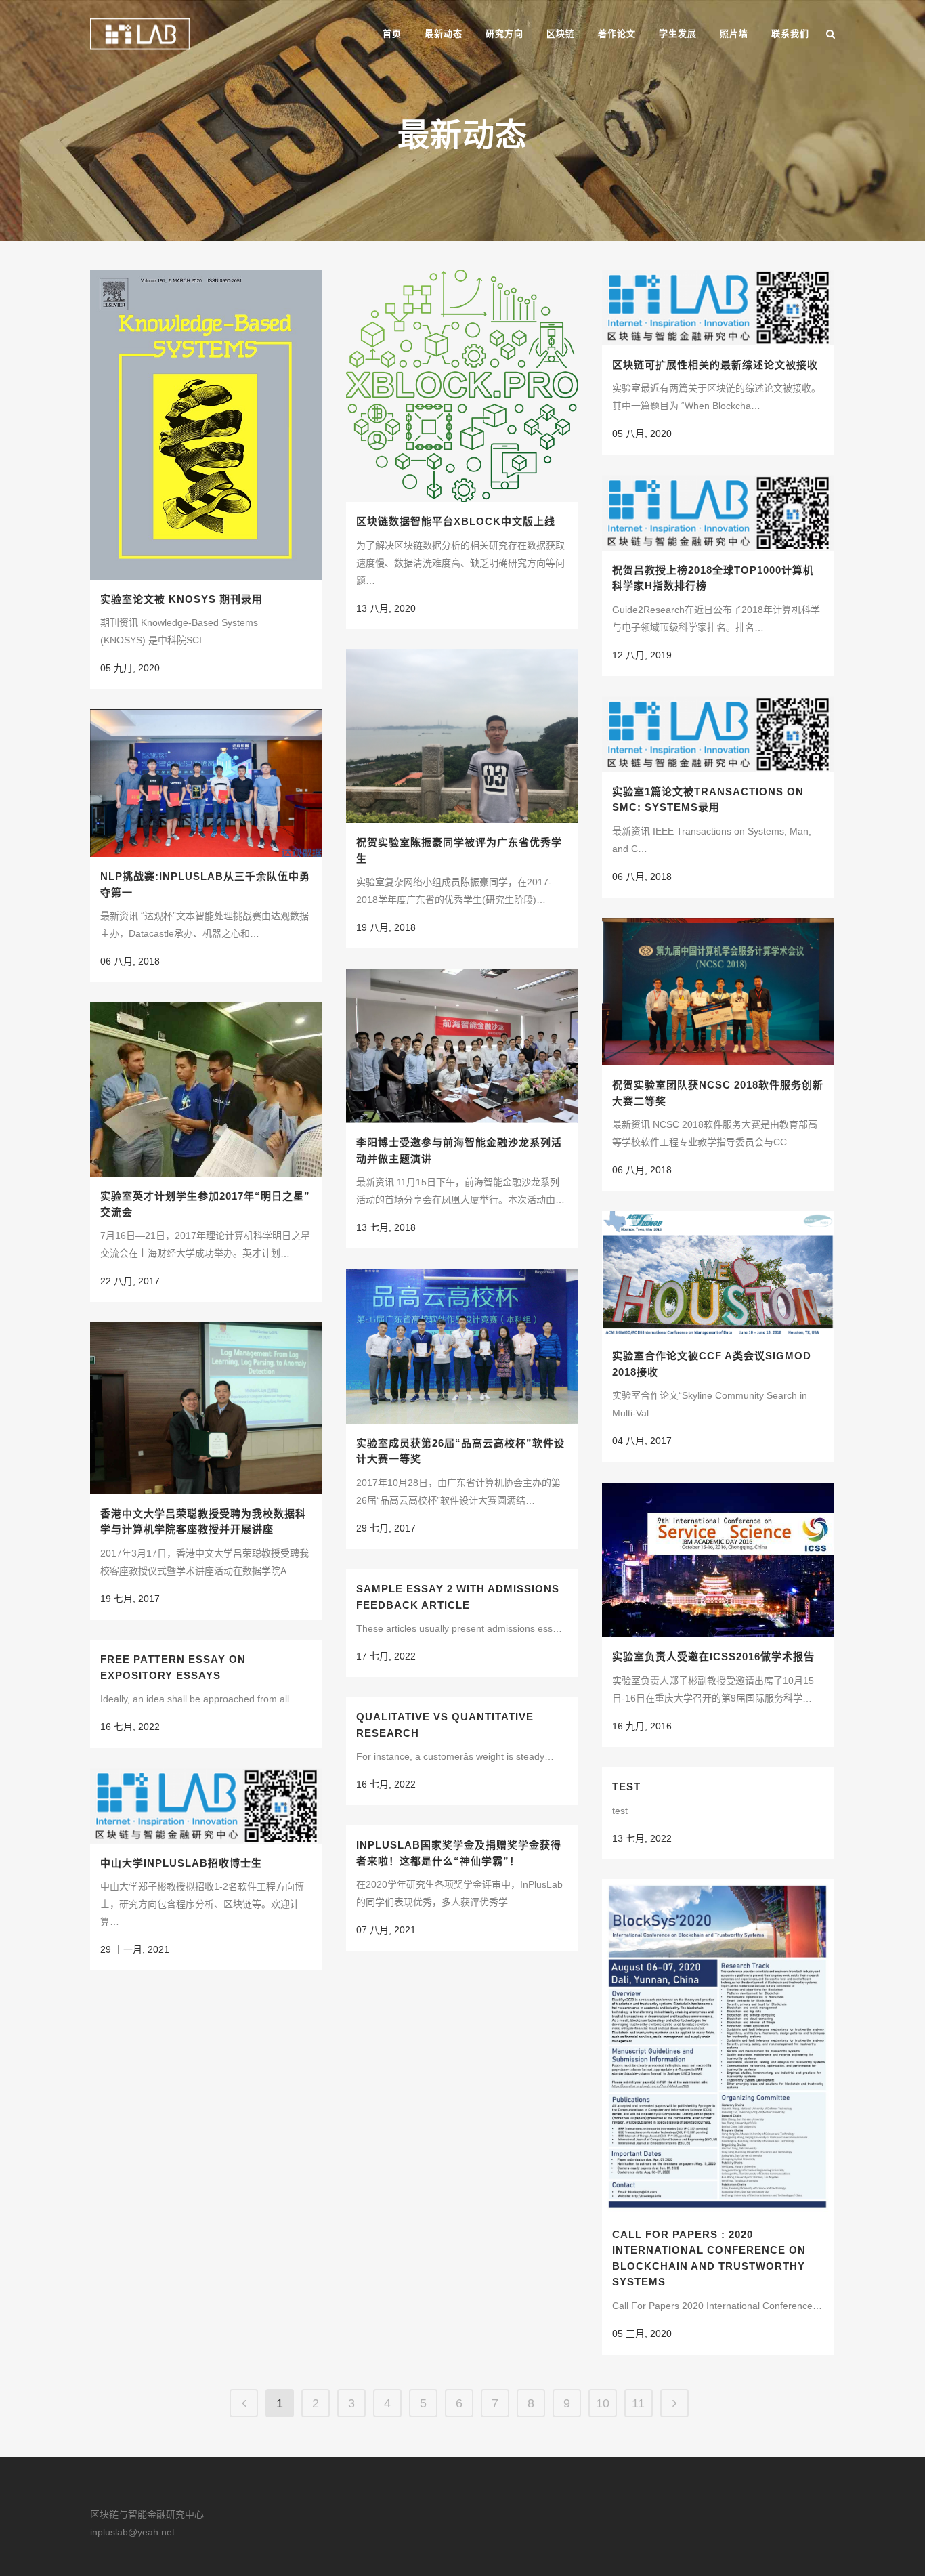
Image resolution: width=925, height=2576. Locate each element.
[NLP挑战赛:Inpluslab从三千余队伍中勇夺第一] (206, 783)
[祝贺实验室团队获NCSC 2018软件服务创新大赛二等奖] (718, 992)
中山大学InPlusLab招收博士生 (181, 1863)
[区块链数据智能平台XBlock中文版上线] (462, 386)
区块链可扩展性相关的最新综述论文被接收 (715, 365)
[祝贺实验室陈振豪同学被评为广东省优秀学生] (462, 736)
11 (638, 2403)
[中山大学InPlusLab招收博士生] (206, 1806)
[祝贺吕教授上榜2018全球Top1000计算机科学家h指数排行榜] (718, 513)
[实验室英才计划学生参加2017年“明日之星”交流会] (206, 1090)
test (626, 1787)
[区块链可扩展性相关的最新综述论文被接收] (718, 308)
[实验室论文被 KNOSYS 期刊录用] (206, 425)
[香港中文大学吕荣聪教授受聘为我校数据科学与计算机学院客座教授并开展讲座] (206, 1408)
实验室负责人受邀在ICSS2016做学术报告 (713, 1656)
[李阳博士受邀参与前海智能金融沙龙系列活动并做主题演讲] (462, 1046)
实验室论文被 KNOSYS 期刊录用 (181, 599)
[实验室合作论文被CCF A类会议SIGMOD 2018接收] (718, 1274)
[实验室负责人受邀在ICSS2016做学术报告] (718, 1560)
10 (603, 2403)
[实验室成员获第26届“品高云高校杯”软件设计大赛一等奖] (462, 1346)
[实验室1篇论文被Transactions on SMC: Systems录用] (718, 734)
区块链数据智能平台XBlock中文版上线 (456, 521)
